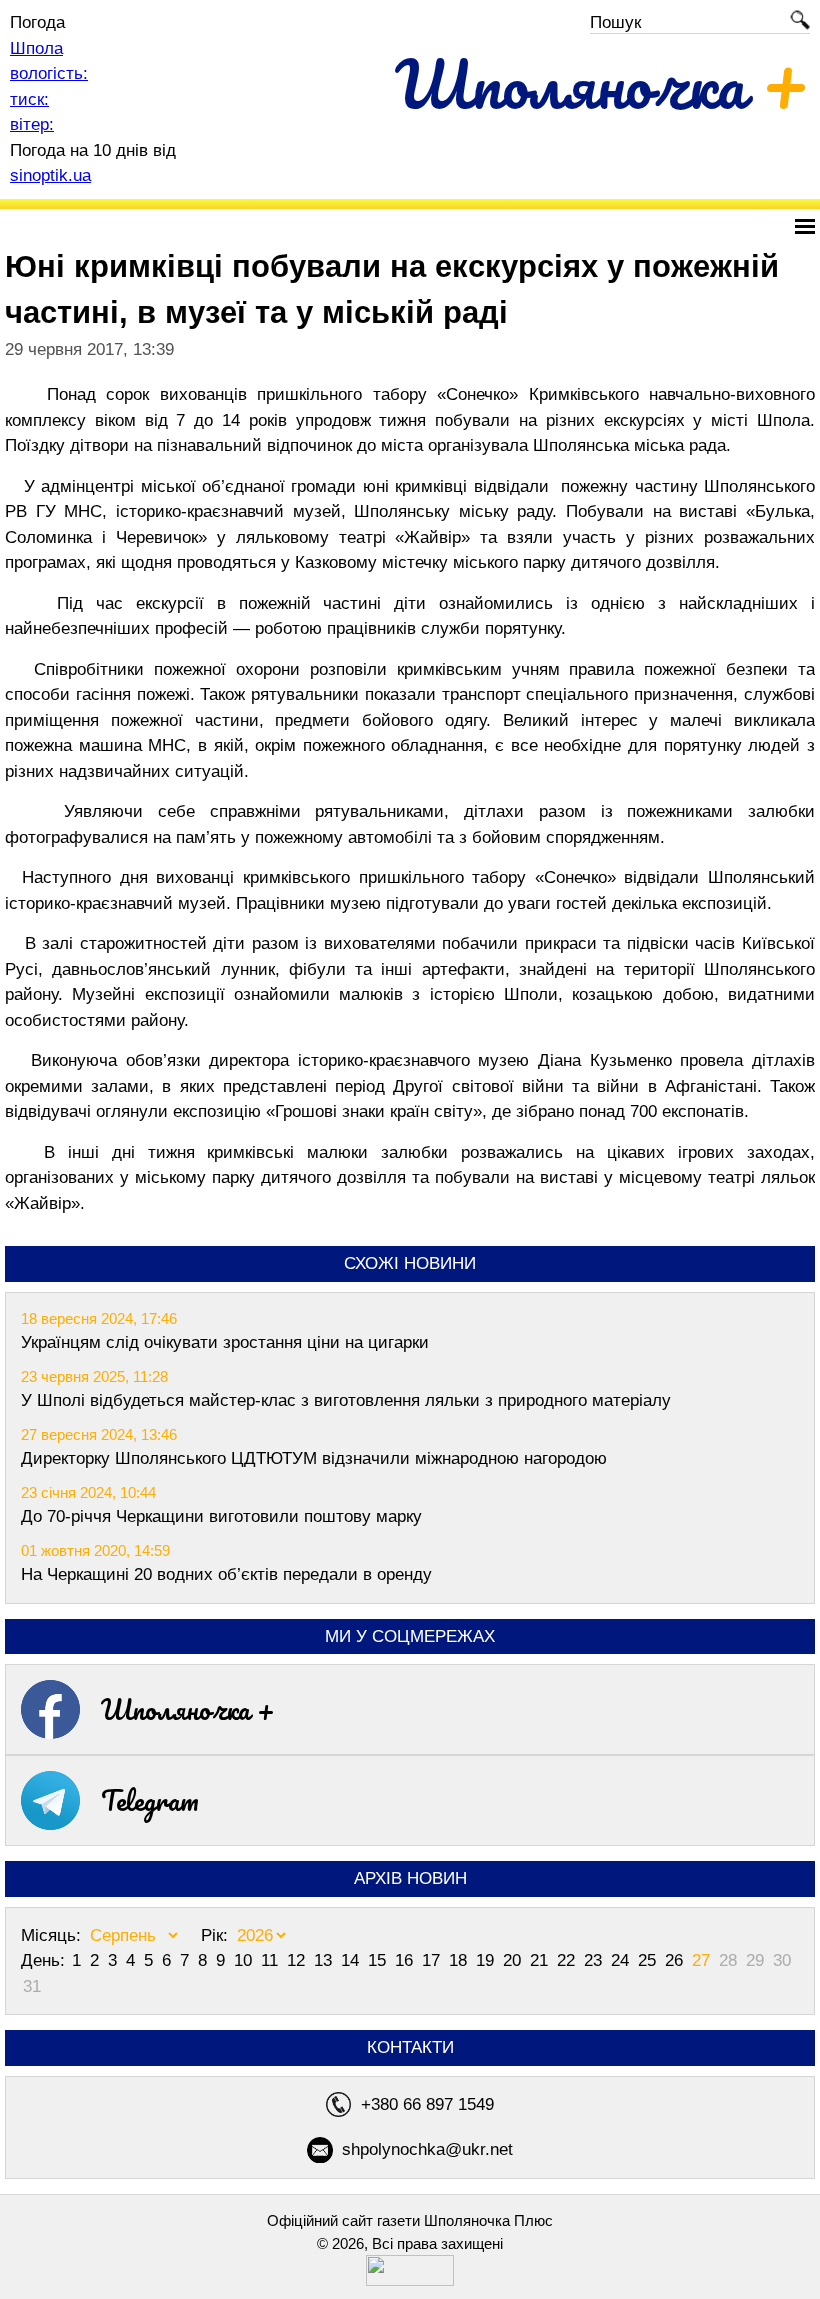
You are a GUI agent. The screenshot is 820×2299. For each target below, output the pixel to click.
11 (272, 1960)
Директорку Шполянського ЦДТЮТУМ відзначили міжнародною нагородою (314, 1458)
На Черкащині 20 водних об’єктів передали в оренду (226, 1574)
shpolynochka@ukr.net (427, 2149)
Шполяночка (602, 83)
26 (676, 1960)
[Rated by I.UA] (410, 2280)
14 (352, 1960)
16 (406, 1960)
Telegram (150, 1800)
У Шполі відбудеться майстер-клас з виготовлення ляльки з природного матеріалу (346, 1400)
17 (433, 1960)
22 (568, 1960)
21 (541, 1960)
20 (514, 1960)
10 (245, 1960)
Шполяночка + (188, 1709)
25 (649, 1960)
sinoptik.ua (50, 175)
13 (325, 1960)
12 (298, 1960)
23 (595, 1960)
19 (487, 1960)
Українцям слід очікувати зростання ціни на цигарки (225, 1342)
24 (622, 1960)
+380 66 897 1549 (427, 2104)
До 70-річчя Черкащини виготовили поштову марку (221, 1516)
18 (460, 1960)
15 (379, 1960)
